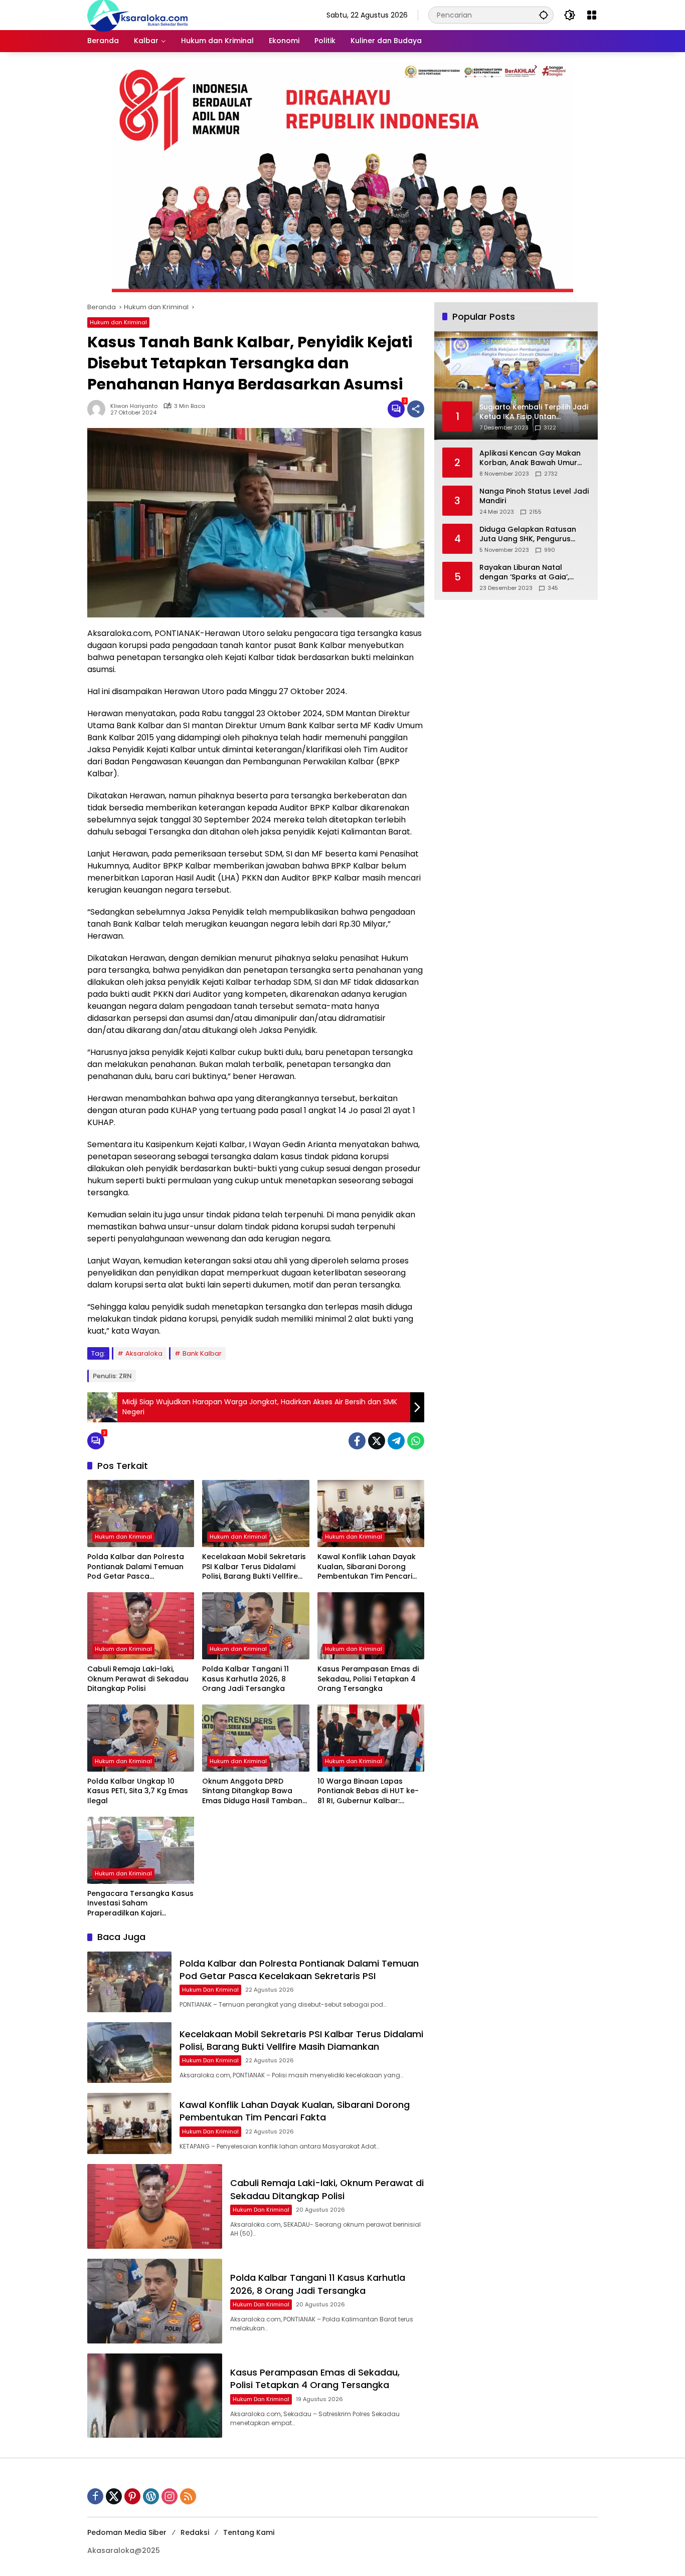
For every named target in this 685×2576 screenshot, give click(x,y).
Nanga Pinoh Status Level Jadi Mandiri (534, 496)
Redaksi (195, 2532)
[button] (544, 15)
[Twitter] (377, 1441)
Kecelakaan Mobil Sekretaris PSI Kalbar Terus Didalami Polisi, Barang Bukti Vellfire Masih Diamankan (254, 1567)
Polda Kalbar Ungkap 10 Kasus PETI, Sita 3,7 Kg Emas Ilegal (138, 1791)
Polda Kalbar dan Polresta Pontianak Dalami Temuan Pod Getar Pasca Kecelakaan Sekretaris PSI (136, 1567)
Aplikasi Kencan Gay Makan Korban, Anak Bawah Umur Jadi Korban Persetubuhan (530, 458)
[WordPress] (151, 2496)
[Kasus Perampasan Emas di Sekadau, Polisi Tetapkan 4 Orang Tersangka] (371, 1626)
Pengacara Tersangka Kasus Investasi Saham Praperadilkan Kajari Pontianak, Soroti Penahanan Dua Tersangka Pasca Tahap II (141, 1904)
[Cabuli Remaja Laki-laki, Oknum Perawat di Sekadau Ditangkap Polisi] (141, 1626)
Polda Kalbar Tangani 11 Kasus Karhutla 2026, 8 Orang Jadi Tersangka (245, 1679)
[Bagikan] (416, 409)
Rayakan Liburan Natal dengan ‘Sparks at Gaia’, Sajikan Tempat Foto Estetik (530, 573)
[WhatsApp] (416, 1441)
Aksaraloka (144, 1353)
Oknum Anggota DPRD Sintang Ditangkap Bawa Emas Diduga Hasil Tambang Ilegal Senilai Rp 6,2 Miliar (255, 1791)
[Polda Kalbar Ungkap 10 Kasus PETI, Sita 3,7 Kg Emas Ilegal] (141, 1738)
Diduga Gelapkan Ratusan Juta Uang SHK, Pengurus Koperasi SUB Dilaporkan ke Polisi (530, 534)
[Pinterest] (132, 2496)
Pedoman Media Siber (127, 2532)
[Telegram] (396, 1441)
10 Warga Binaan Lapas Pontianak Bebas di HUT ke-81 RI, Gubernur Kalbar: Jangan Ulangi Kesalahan (368, 1791)
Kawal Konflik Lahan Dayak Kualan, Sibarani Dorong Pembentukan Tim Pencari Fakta (367, 1567)
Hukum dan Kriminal (118, 322)
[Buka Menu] (592, 15)
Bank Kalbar (202, 1353)
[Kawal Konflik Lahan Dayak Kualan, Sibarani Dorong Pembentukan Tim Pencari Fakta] (371, 1514)
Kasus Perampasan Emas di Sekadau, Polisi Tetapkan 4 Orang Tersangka (368, 1679)
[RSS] (188, 2496)
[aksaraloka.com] (137, 15)
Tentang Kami (249, 2532)
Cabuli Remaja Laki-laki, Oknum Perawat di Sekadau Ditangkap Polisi (138, 1679)
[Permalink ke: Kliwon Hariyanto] (99, 409)
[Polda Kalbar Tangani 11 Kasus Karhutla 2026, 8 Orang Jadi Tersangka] (255, 1626)
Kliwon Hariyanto (134, 406)
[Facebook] (357, 1441)
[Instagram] (169, 2496)
